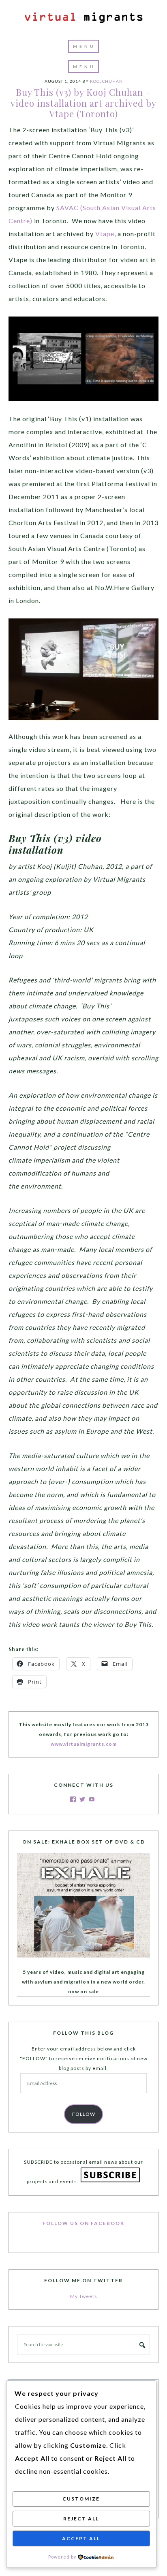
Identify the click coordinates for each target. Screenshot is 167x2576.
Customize (81, 2499)
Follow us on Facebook (83, 2223)
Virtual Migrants (83, 18)
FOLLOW (84, 2114)
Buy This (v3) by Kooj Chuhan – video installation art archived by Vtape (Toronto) (83, 103)
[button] (83, 46)
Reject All (81, 2519)
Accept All (81, 2538)
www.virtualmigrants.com (84, 1744)
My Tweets (84, 2296)
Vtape (105, 234)
